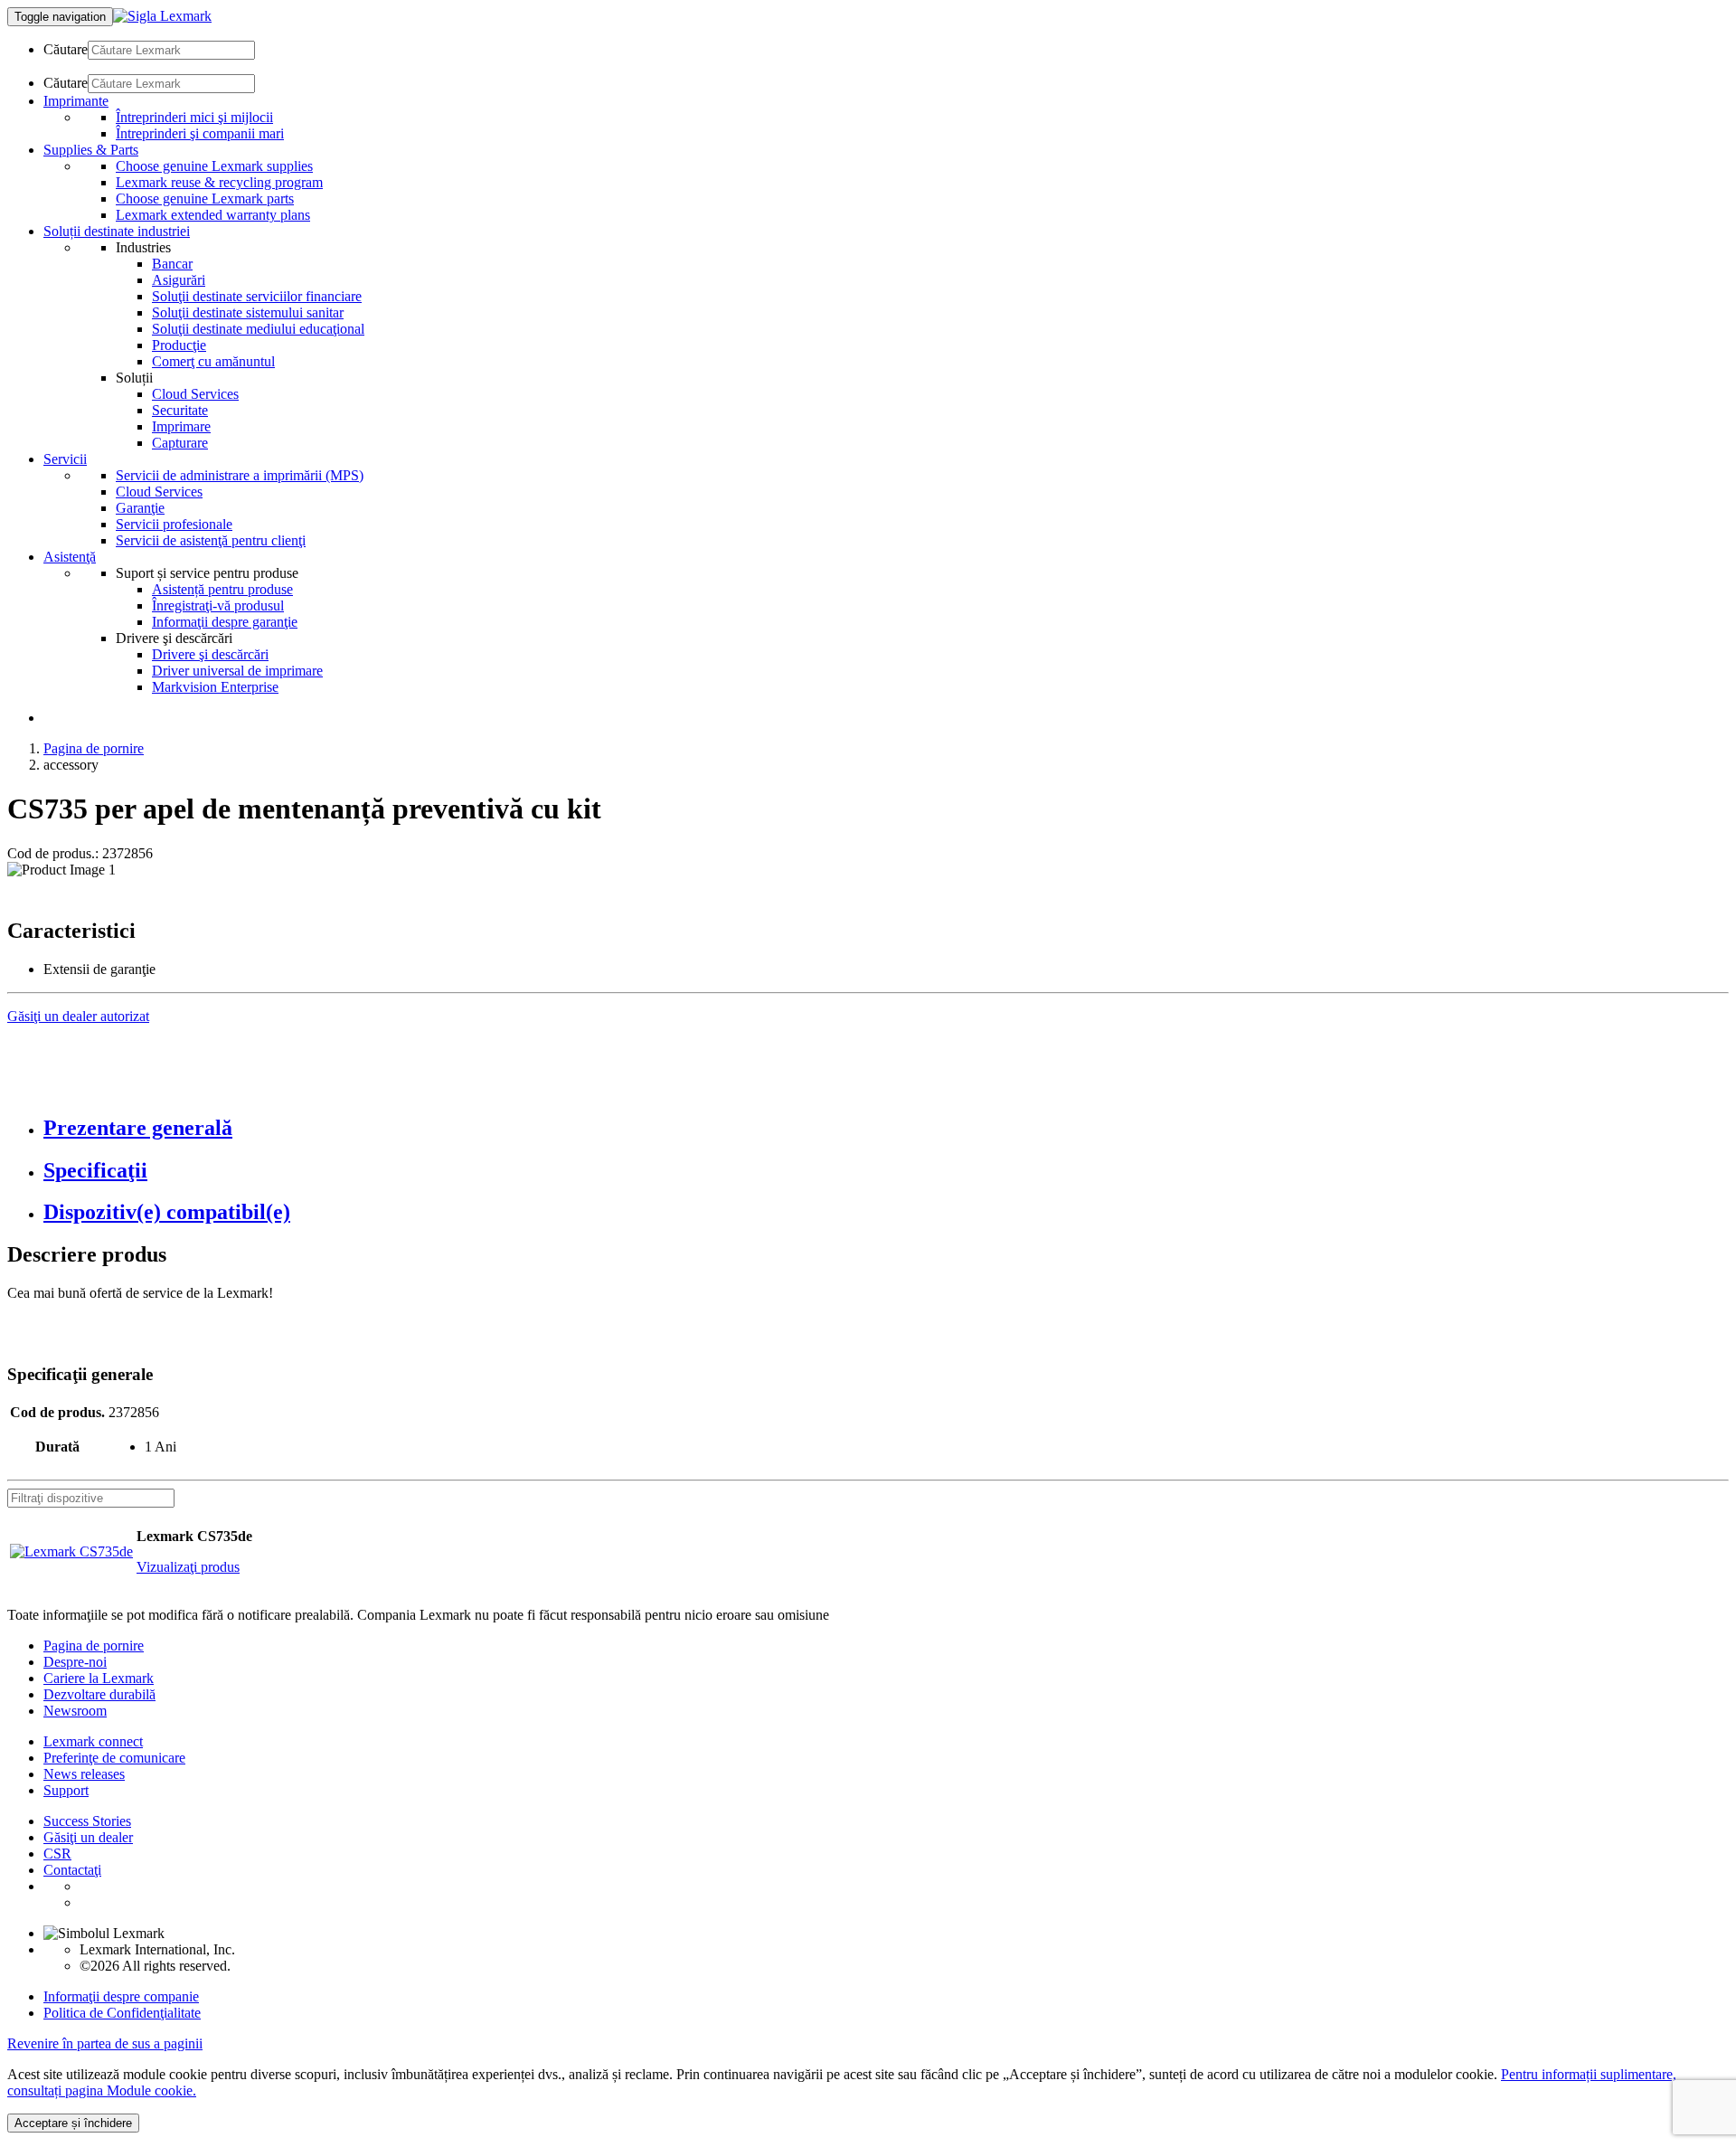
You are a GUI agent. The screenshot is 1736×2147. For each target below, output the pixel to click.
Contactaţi (72, 1870)
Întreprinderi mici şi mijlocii (194, 117)
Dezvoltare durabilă (99, 1694)
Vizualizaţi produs (188, 1567)
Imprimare (181, 426)
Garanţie (140, 508)
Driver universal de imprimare (237, 671)
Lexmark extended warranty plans (213, 215)
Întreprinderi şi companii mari (200, 133)
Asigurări (179, 280)
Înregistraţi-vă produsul (218, 605)
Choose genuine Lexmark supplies (214, 166)
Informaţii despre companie (121, 1996)
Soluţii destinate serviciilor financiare (257, 296)
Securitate (180, 410)
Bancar (172, 264)
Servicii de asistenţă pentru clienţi (211, 540)
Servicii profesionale (174, 524)
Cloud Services (195, 394)
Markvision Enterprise (215, 687)
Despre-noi (75, 1662)
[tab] (886, 1128)
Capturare (180, 443)
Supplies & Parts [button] (91, 150)
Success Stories (87, 1821)
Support (66, 1790)
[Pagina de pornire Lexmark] (162, 16)
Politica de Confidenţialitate (122, 2013)
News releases (84, 1774)
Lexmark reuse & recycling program (219, 182)
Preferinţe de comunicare (114, 1758)
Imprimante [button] (76, 101)
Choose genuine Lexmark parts (205, 199)
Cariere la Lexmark (99, 1678)
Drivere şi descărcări (210, 654)
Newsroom (75, 1711)
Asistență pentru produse (222, 589)
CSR (57, 1854)
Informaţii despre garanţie (225, 622)
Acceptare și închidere (73, 2123)
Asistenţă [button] (70, 557)
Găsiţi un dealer (88, 1837)
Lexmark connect (93, 1741)
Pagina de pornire (94, 748)
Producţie (179, 345)
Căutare (66, 49)
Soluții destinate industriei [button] (117, 231)
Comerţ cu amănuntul (213, 361)
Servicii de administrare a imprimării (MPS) (240, 475)
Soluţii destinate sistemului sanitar (248, 312)
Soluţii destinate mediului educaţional (258, 329)
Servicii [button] (65, 459)
